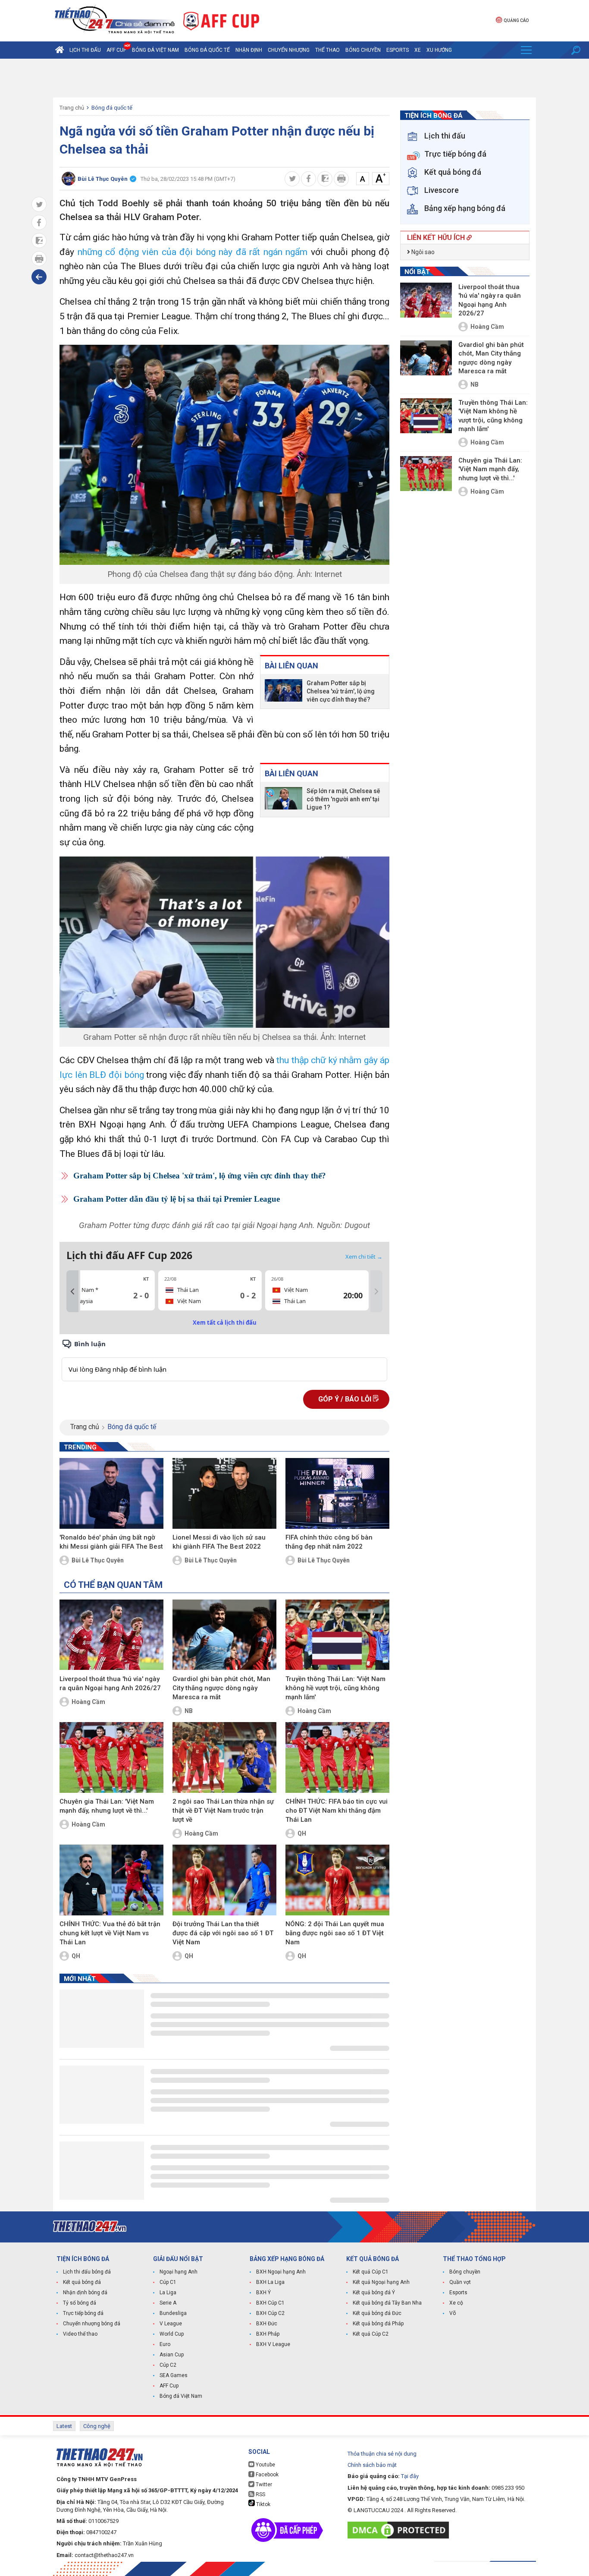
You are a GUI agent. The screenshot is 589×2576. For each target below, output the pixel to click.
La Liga (168, 2293)
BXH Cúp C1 (270, 2303)
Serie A (168, 2303)
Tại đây (410, 2476)
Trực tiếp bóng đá (83, 2313)
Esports (398, 50)
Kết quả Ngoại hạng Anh (381, 2282)
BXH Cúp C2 (270, 2313)
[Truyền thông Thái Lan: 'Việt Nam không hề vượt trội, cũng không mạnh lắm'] (337, 1635)
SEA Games (174, 2375)
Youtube (265, 2465)
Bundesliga (173, 2313)
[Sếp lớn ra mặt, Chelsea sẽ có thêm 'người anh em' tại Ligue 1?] (284, 799)
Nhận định (249, 50)
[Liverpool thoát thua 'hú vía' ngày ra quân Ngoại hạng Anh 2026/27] (111, 1635)
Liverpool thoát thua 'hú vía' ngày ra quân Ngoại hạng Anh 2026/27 (110, 1683)
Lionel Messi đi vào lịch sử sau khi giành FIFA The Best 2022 (219, 1542)
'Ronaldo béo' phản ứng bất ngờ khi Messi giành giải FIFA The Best (111, 1542)
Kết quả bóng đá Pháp (378, 2324)
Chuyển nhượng (289, 50)
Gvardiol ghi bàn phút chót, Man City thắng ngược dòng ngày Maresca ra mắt (221, 1688)
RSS (260, 2494)
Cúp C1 (168, 2282)
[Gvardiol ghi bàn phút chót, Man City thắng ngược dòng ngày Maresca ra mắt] (224, 1635)
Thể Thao (327, 50)
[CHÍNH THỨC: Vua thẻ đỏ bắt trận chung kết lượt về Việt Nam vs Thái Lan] (111, 1880)
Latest (64, 2426)
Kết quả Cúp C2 (371, 2334)
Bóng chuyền (363, 50)
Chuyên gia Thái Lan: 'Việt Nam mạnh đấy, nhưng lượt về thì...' (107, 1806)
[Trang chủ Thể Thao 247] (60, 50)
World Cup (172, 2334)
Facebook (266, 2475)
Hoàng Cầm (88, 1702)
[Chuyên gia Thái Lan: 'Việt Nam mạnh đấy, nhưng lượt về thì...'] (111, 1757)
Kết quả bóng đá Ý (374, 2293)
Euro (165, 2344)
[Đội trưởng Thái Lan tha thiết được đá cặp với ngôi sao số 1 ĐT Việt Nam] (224, 1880)
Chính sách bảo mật (372, 2465)
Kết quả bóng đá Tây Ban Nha (387, 2303)
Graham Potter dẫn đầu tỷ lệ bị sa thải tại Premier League (177, 1199)
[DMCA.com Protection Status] (400, 2530)
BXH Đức (267, 2324)
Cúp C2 (168, 2365)
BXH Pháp (268, 2334)
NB (189, 1711)
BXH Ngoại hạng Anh (281, 2272)
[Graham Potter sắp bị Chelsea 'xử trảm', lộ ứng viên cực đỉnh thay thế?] (284, 691)
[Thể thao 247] (114, 20)
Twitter (263, 2485)
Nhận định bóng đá (85, 2293)
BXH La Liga (270, 2282)
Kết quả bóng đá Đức (377, 2313)
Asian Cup (172, 2355)
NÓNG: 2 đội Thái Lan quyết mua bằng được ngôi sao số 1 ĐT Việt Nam (335, 1933)
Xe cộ (456, 2303)
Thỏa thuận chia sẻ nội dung (382, 2454)
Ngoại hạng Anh (179, 2272)
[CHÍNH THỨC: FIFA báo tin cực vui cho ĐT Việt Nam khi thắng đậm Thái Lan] (337, 1757)
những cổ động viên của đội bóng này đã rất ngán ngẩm (193, 252)
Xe (418, 50)
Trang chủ (72, 108)
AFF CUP (116, 50)
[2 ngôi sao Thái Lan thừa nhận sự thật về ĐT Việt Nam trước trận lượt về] (224, 1757)
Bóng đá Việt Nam (155, 50)
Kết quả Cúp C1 (371, 2272)
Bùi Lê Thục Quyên (98, 1560)
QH (302, 1833)
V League (171, 2324)
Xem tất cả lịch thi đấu (225, 1323)
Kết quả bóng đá (82, 2282)
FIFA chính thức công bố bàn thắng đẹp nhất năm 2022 (329, 1542)
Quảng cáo (516, 20)
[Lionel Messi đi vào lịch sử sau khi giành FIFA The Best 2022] (224, 1493)
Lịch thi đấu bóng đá (87, 2272)
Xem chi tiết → (364, 1257)
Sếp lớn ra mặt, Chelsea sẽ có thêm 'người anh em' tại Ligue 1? (343, 799)
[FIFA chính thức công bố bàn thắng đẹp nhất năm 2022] (337, 1493)
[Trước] (72, 1291)
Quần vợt (460, 2282)
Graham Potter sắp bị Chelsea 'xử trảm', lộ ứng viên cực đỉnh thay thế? (341, 691)
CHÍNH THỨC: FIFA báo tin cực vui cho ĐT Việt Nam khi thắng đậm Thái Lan (337, 1811)
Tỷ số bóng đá (80, 2303)
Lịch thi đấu (85, 50)
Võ (453, 2313)
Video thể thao (80, 2334)
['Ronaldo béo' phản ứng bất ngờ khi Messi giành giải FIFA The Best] (111, 1493)
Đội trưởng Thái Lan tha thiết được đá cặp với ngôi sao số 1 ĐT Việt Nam (223, 1933)
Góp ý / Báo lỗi (346, 1399)
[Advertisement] (294, 78)
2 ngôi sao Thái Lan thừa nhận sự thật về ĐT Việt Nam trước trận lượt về (223, 1811)
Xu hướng (439, 50)
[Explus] (224, 1360)
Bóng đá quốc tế (207, 50)
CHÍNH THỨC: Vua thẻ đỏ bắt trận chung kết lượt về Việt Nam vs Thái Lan (110, 1933)
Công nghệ (97, 2426)
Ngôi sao (422, 252)
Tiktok (263, 2504)
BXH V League (273, 2344)
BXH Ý (263, 2293)
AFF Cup (169, 2386)
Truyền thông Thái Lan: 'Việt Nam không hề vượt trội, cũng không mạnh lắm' (335, 1688)
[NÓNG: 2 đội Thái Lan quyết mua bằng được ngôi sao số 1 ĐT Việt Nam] (337, 1880)
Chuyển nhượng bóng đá (92, 2324)
